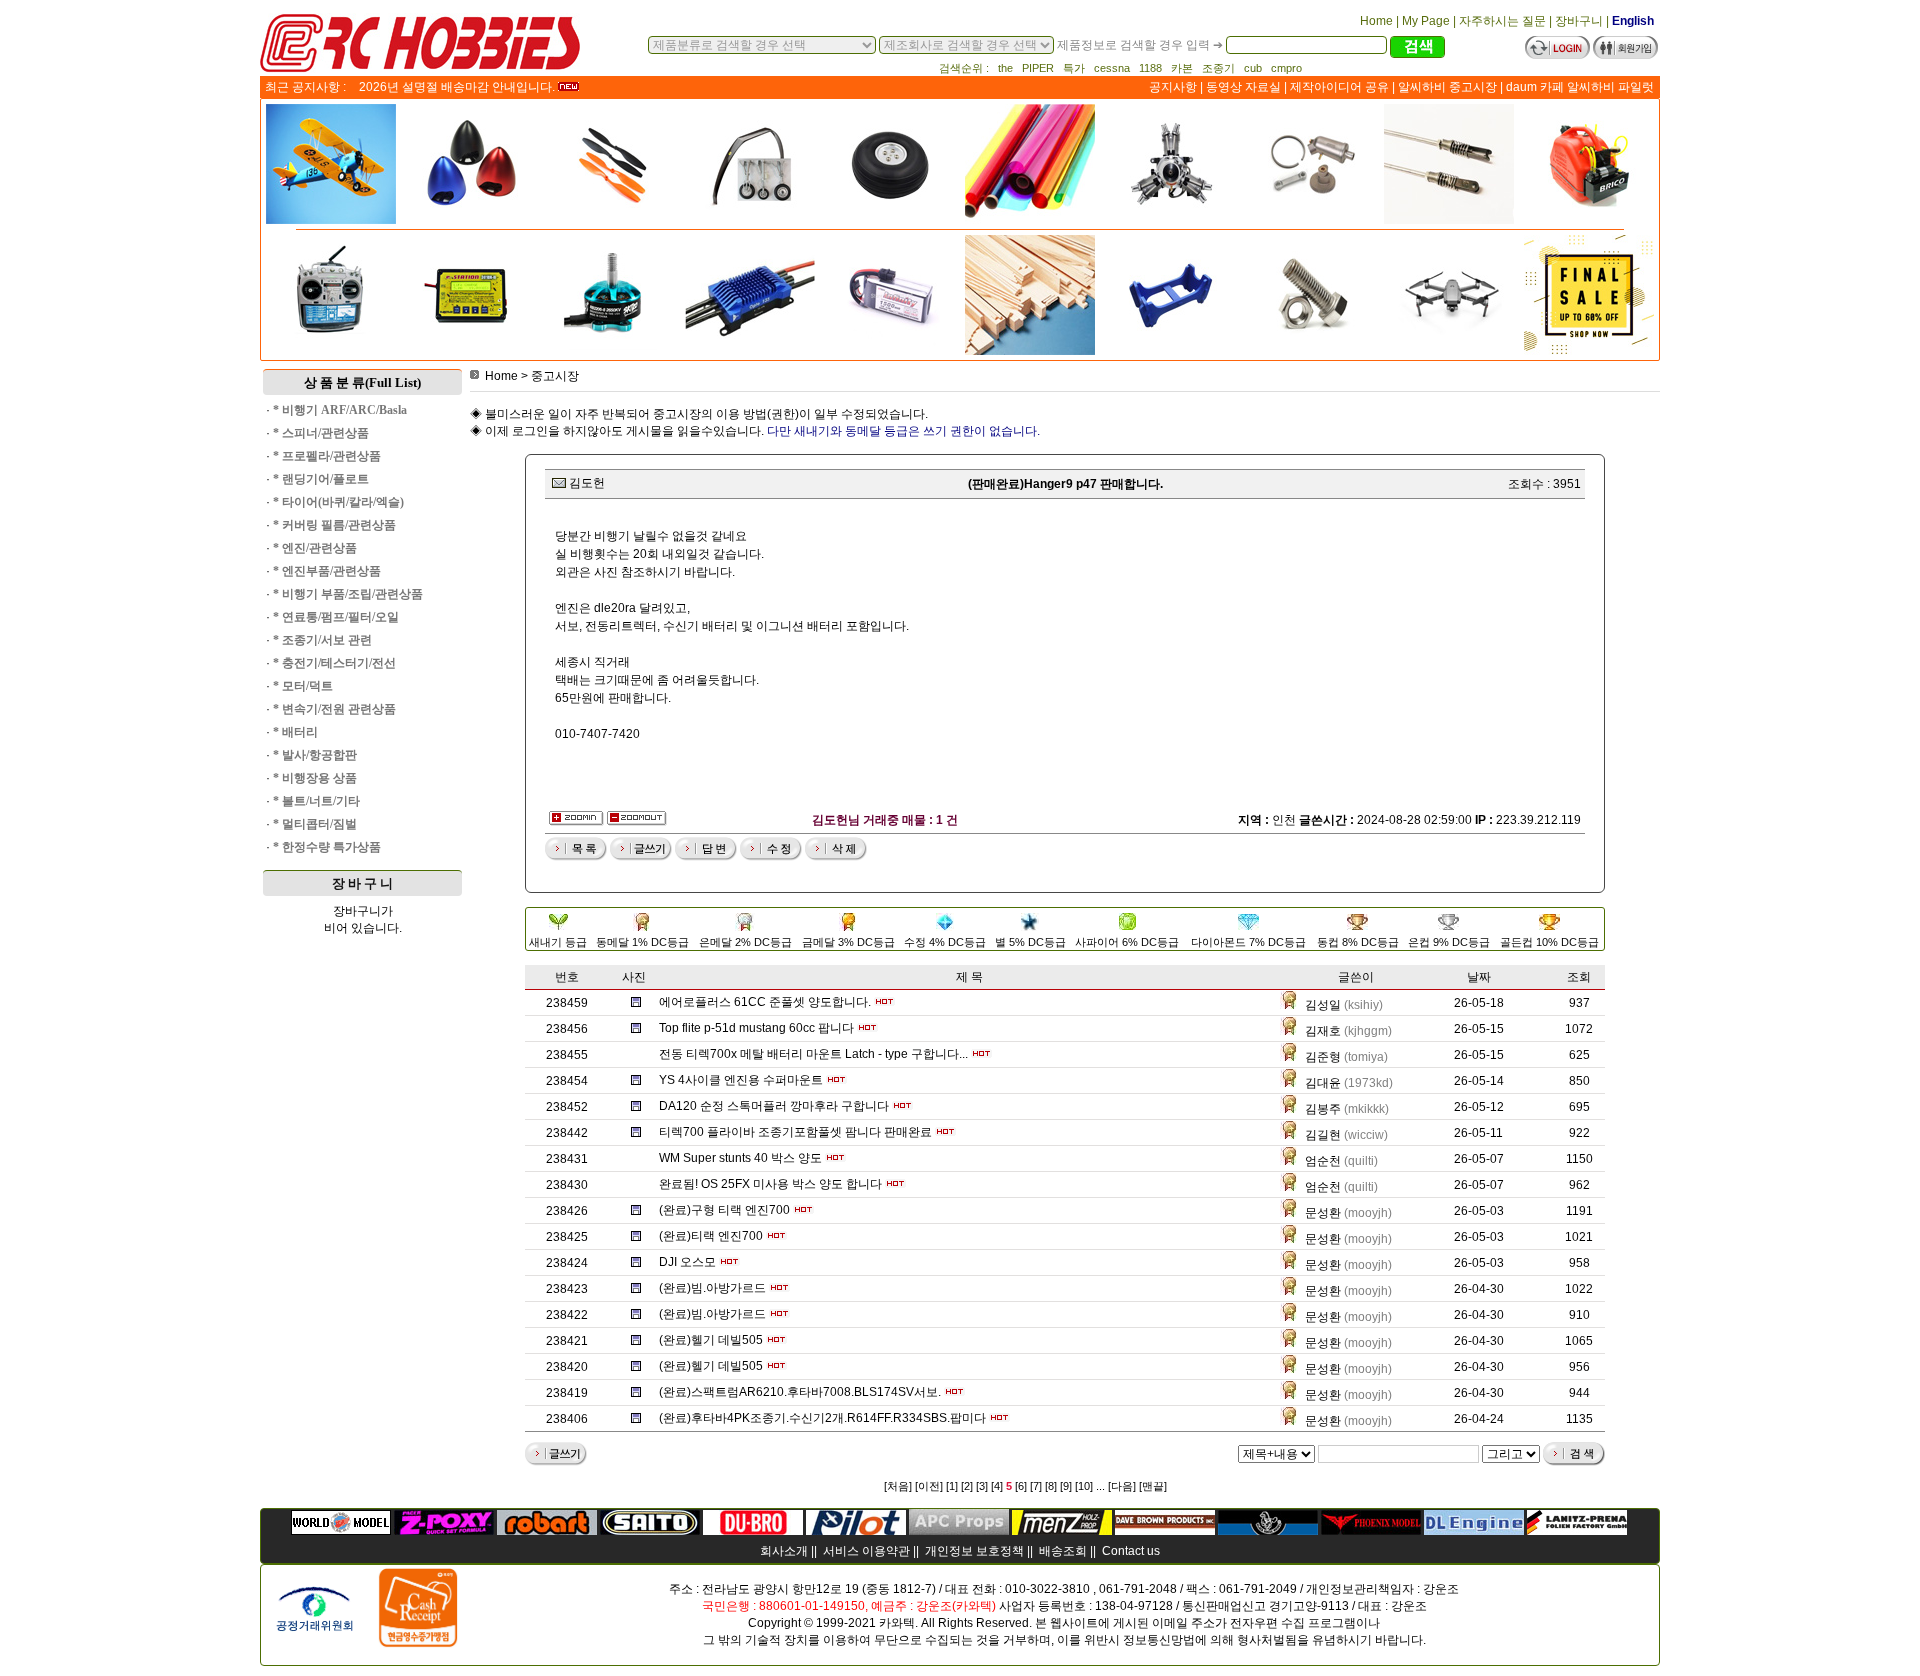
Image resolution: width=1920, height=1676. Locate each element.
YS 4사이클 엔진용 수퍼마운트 (741, 1080)
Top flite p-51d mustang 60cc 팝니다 (756, 1028)
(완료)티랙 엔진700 (711, 1236)
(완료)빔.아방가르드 (712, 1288)
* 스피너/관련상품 (321, 433)
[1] (952, 1486)
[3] (982, 1486)
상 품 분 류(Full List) (362, 382)
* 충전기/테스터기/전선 (334, 663)
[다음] (1122, 1486)
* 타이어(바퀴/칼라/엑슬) (338, 502)
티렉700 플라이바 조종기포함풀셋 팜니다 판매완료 (795, 1132)
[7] (1036, 1486)
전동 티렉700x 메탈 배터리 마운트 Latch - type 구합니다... (813, 1054)
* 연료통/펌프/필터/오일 (336, 617)
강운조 (1441, 1589)
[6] (1021, 1486)
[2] (967, 1486)
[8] (1051, 1486)
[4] (997, 1486)
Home (501, 376)
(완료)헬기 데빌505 (711, 1340)
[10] (1084, 1486)
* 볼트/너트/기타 (316, 801)
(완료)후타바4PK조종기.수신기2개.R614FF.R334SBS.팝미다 (822, 1418)
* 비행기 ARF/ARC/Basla (340, 410)
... (1100, 1486)
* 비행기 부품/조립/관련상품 (348, 594)
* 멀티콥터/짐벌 (315, 824)
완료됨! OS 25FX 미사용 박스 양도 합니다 (770, 1184)
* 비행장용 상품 (315, 778)
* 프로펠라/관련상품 (327, 456)
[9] (1066, 1486)
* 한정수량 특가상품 (327, 847)
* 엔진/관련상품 (315, 548)
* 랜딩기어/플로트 (321, 479)
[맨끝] (1153, 1486)
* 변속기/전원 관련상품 (334, 709)
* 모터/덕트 (303, 686)
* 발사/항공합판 (315, 755)
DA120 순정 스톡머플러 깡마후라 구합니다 (774, 1106)
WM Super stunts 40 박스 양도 (740, 1158)
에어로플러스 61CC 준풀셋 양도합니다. (765, 1002)
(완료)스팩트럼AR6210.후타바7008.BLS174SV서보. (800, 1392)
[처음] (898, 1486)
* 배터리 (295, 732)
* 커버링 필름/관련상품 (334, 525)
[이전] (929, 1486)
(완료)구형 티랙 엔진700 (724, 1210)
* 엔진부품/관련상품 (327, 571)
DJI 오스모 (687, 1262)
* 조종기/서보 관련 (322, 640)
